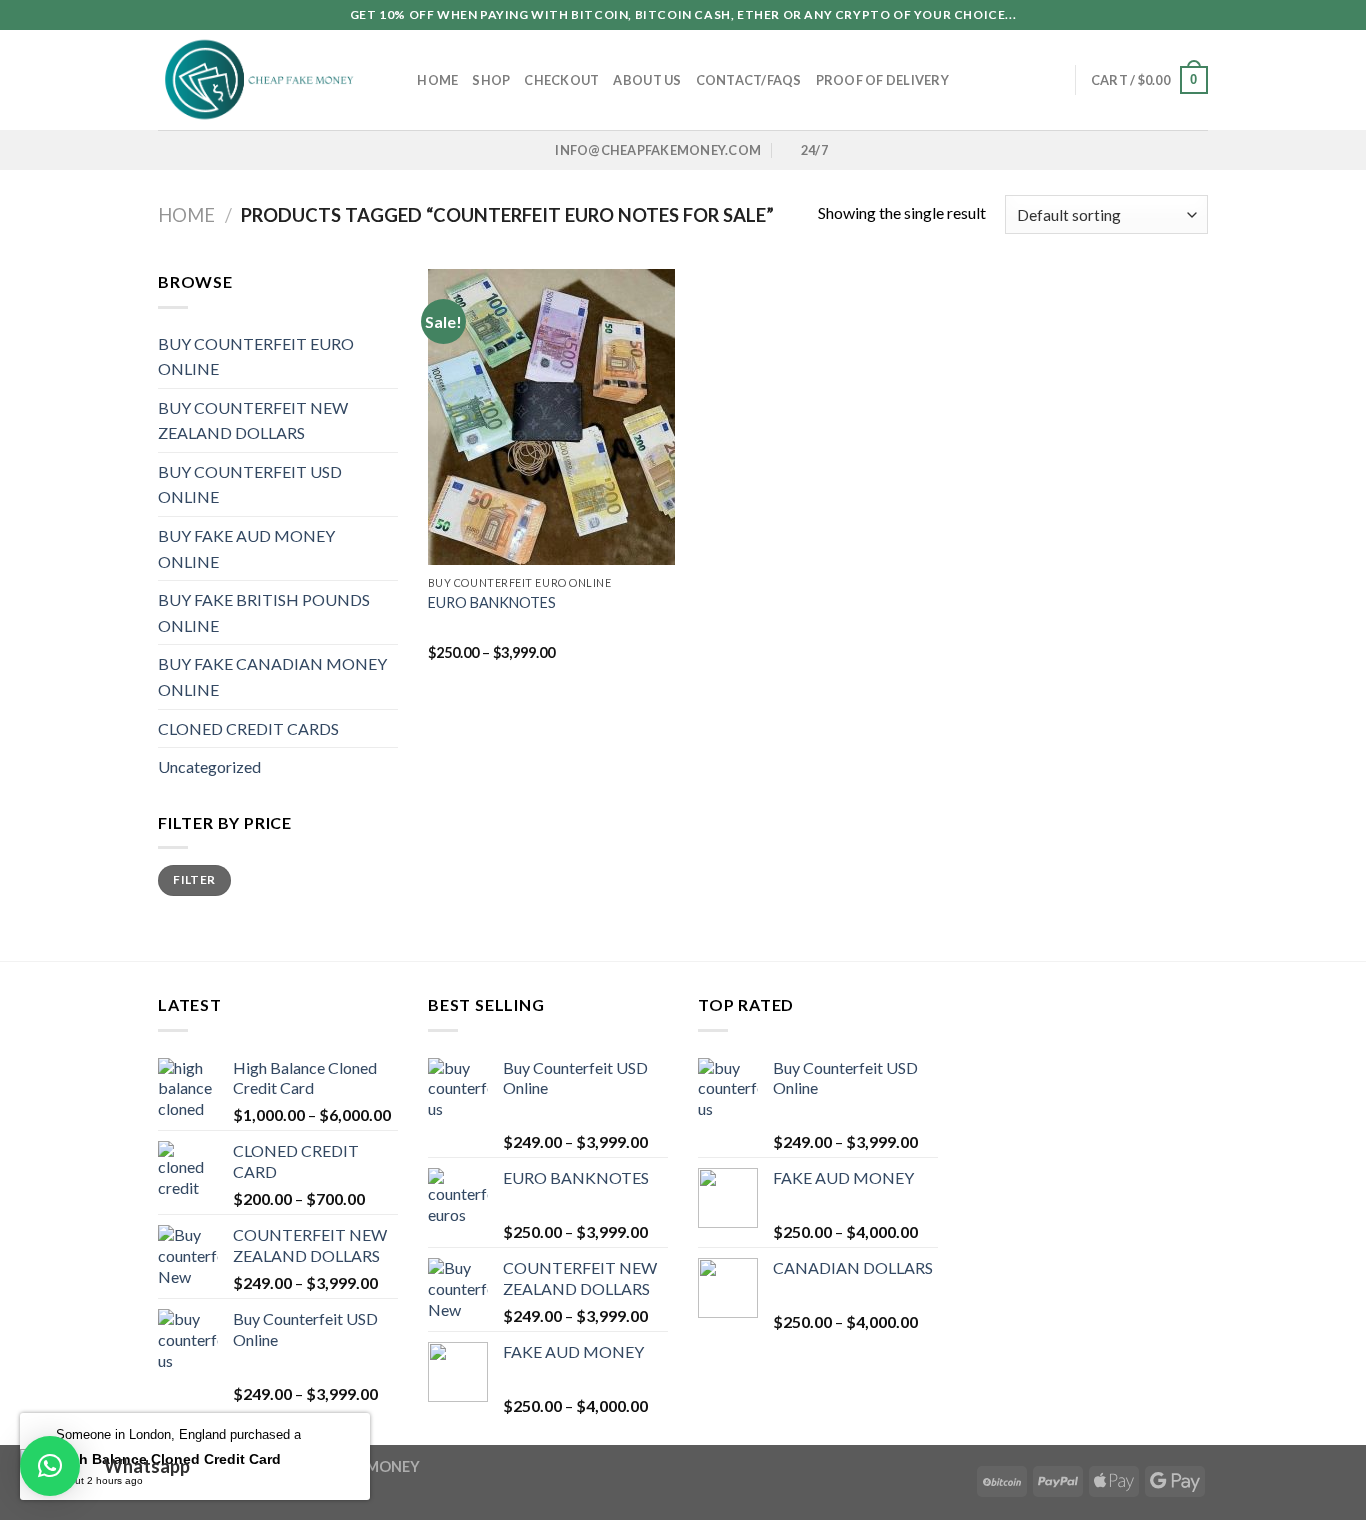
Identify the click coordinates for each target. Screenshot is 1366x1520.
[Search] (395, 80)
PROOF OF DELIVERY (882, 80)
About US (647, 80)
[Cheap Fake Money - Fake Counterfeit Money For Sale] (258, 80)
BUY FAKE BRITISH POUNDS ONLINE (264, 612)
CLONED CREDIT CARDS (248, 728)
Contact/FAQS (749, 80)
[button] (50, 1466)
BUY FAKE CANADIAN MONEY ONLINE (272, 676)
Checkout (561, 80)
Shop (491, 80)
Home (437, 80)
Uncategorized (209, 766)
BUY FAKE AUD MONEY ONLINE (246, 548)
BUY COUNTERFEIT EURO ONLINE (256, 356)
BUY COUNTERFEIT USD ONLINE (250, 484)
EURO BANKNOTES (492, 602)
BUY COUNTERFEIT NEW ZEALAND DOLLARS (253, 420)
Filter (194, 879)
